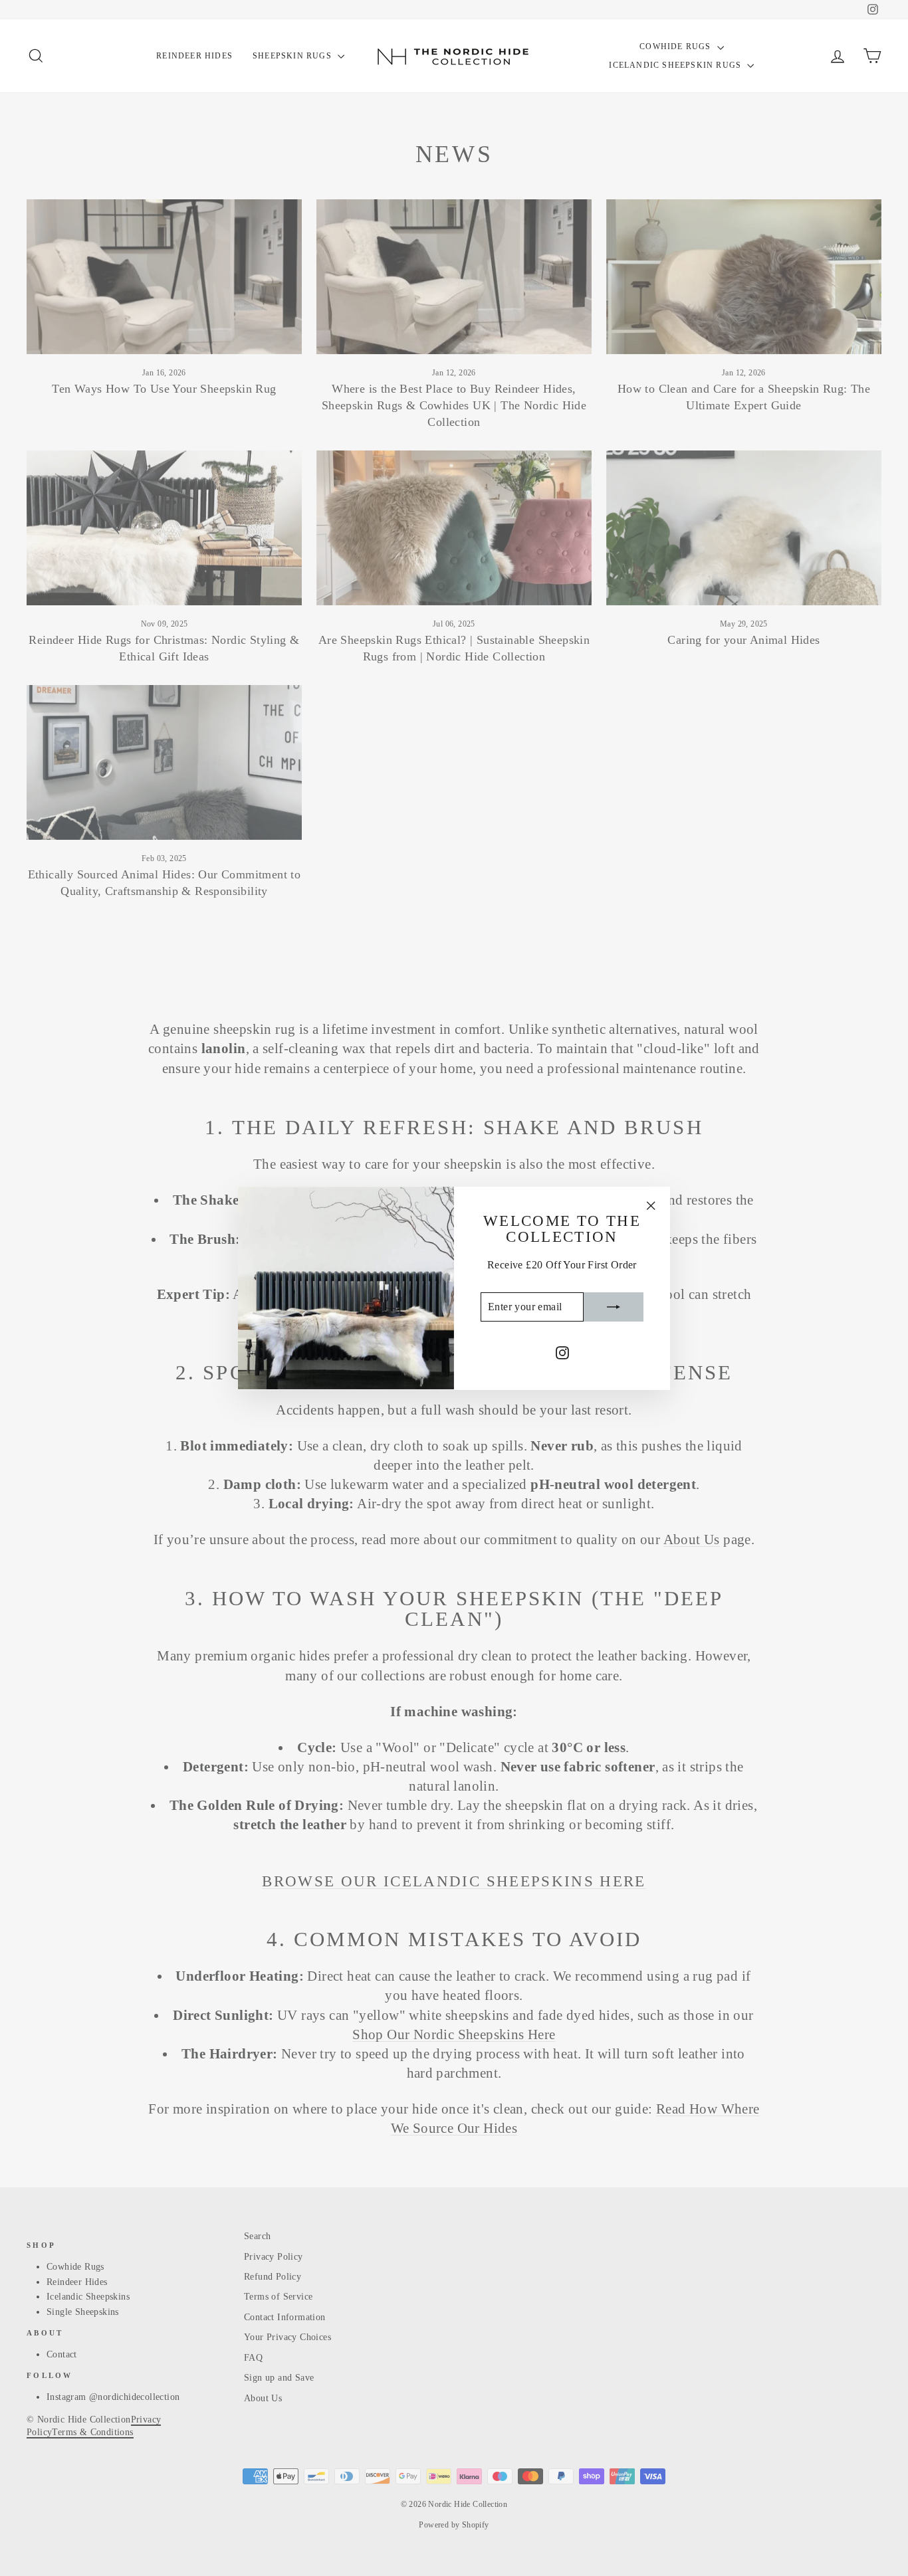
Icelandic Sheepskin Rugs (676, 65)
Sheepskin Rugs (293, 56)
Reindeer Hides (194, 56)
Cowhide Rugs (677, 47)
